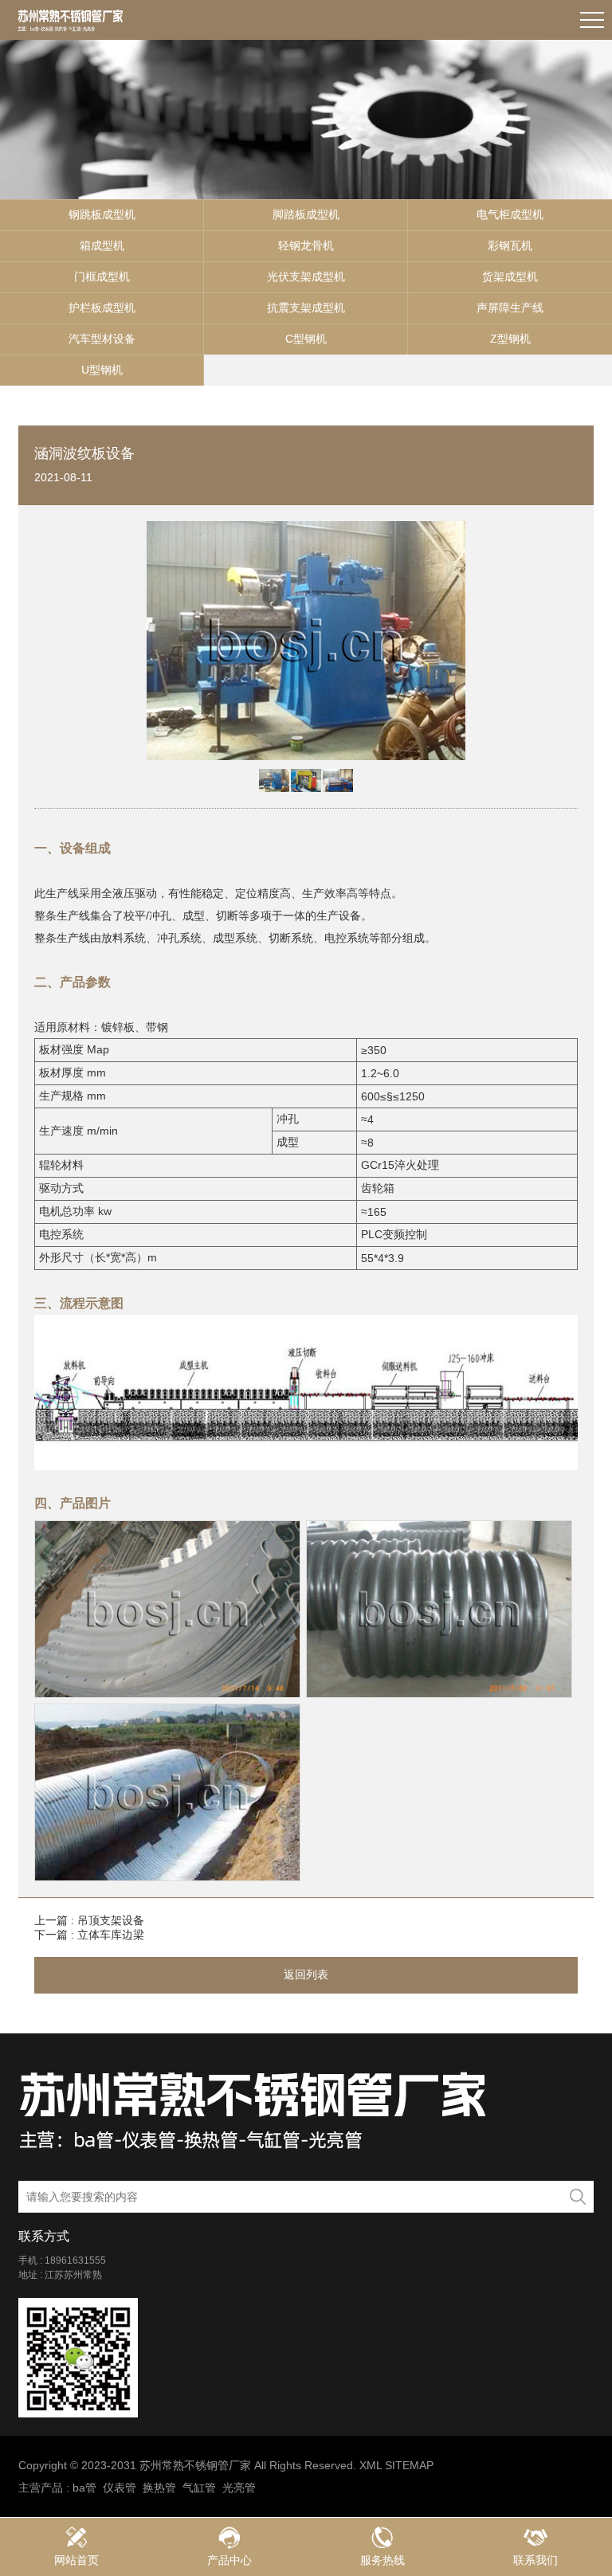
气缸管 (199, 2488)
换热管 (159, 2488)
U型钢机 (102, 370)
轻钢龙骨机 (306, 245)
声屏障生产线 (510, 308)
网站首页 (76, 2560)
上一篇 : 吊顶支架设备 (89, 1920)
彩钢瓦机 (510, 245)
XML (371, 2465)
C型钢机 (306, 339)
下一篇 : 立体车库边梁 (89, 1935)
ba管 (84, 2488)
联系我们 (535, 2560)
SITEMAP (409, 2465)
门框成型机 (102, 276)
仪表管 (120, 2488)
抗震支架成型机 (306, 308)
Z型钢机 (510, 339)
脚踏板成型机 (306, 214)
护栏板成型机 (102, 308)
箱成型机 (102, 245)
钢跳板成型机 (102, 214)
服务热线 (382, 2560)
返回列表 (306, 1974)
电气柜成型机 (510, 214)
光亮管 (239, 2488)
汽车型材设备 (102, 339)
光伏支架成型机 (306, 276)
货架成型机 (510, 276)
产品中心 (229, 2560)
